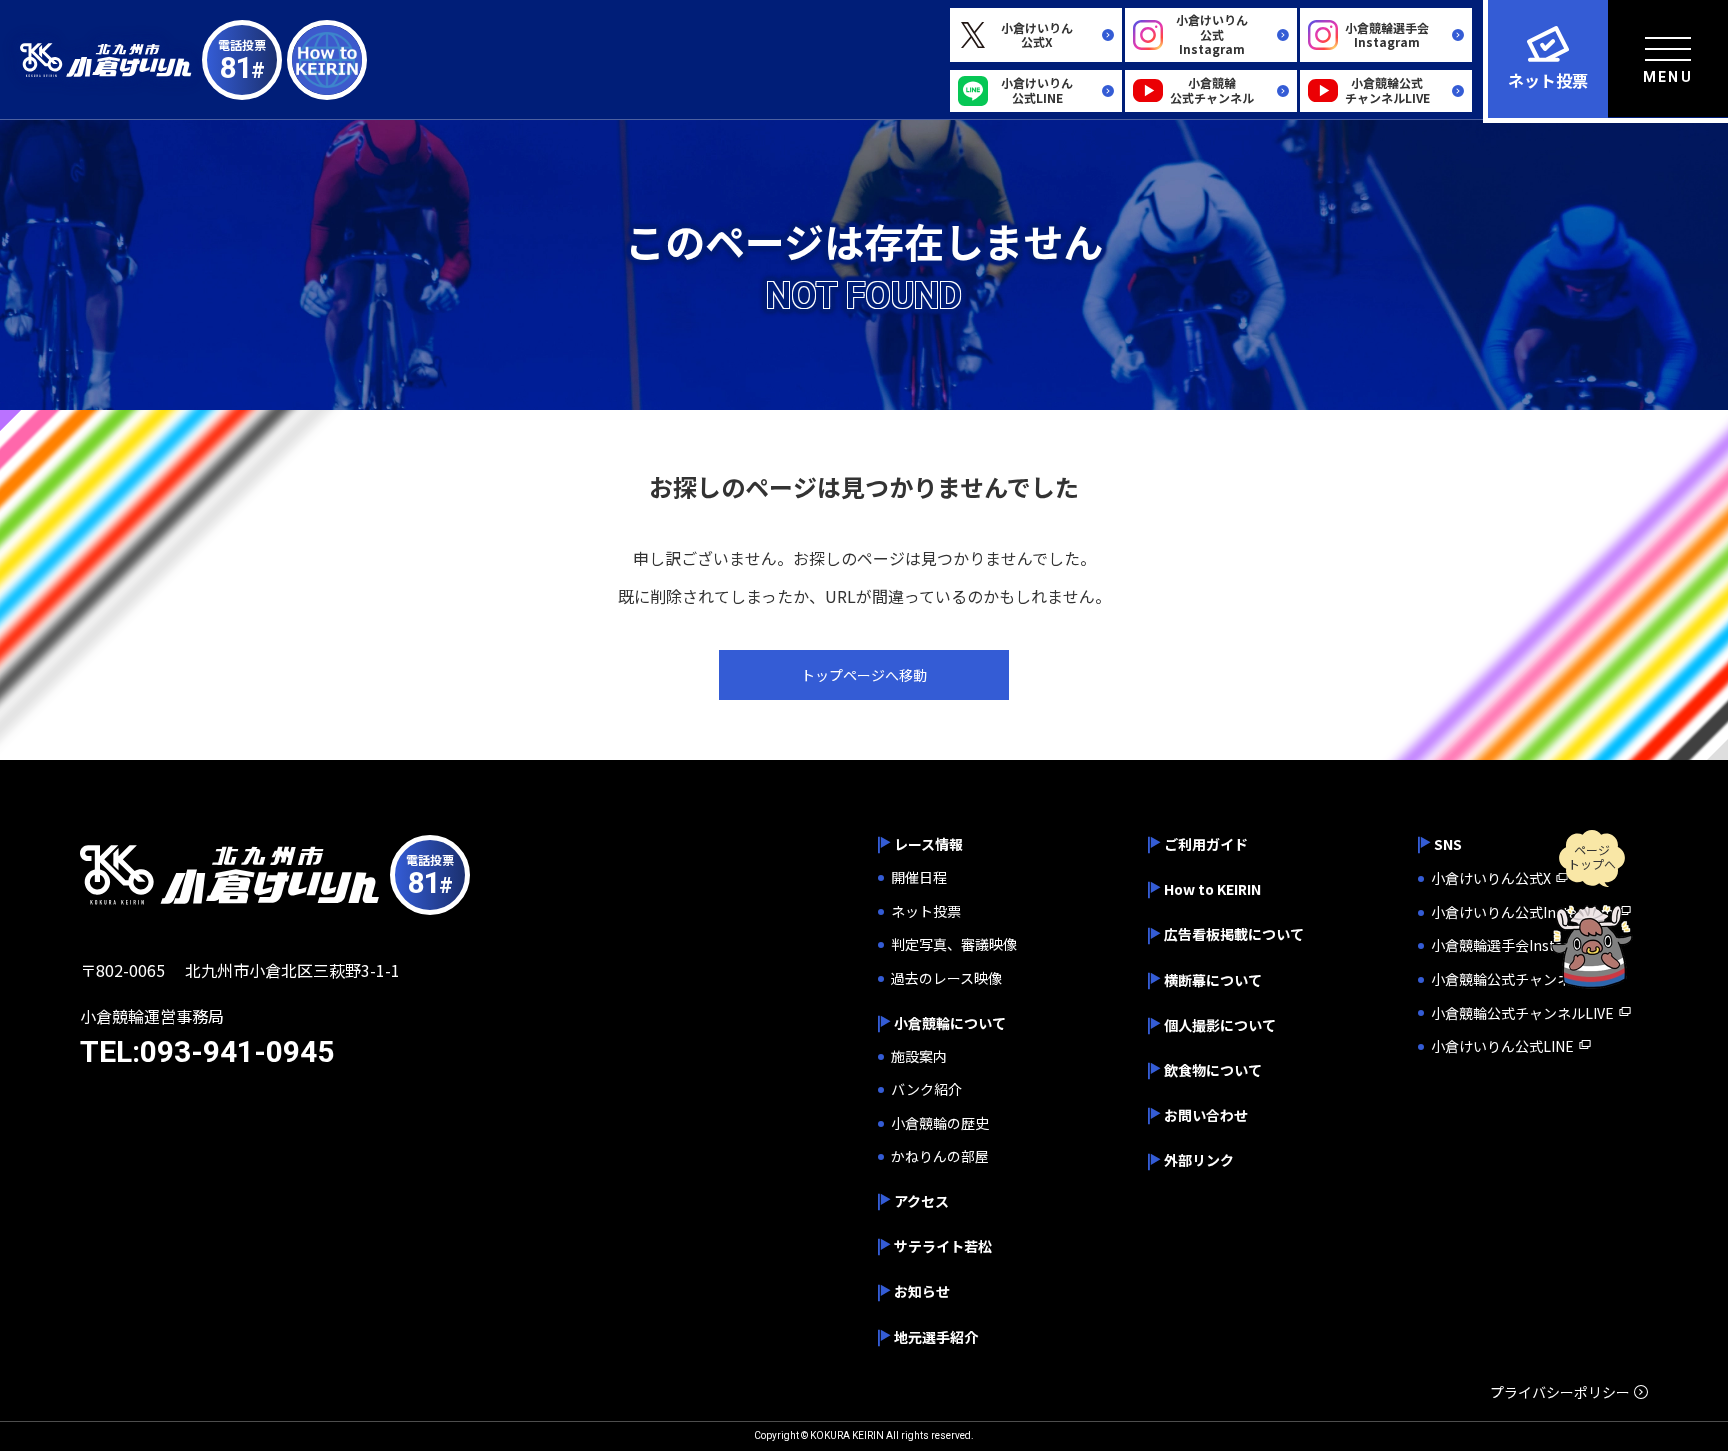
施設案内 (919, 1056)
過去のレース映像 (946, 978)
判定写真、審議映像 (954, 944)
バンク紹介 (926, 1089)
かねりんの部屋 (940, 1156)
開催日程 (919, 877)
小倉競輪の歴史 (940, 1123)
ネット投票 (926, 911)
